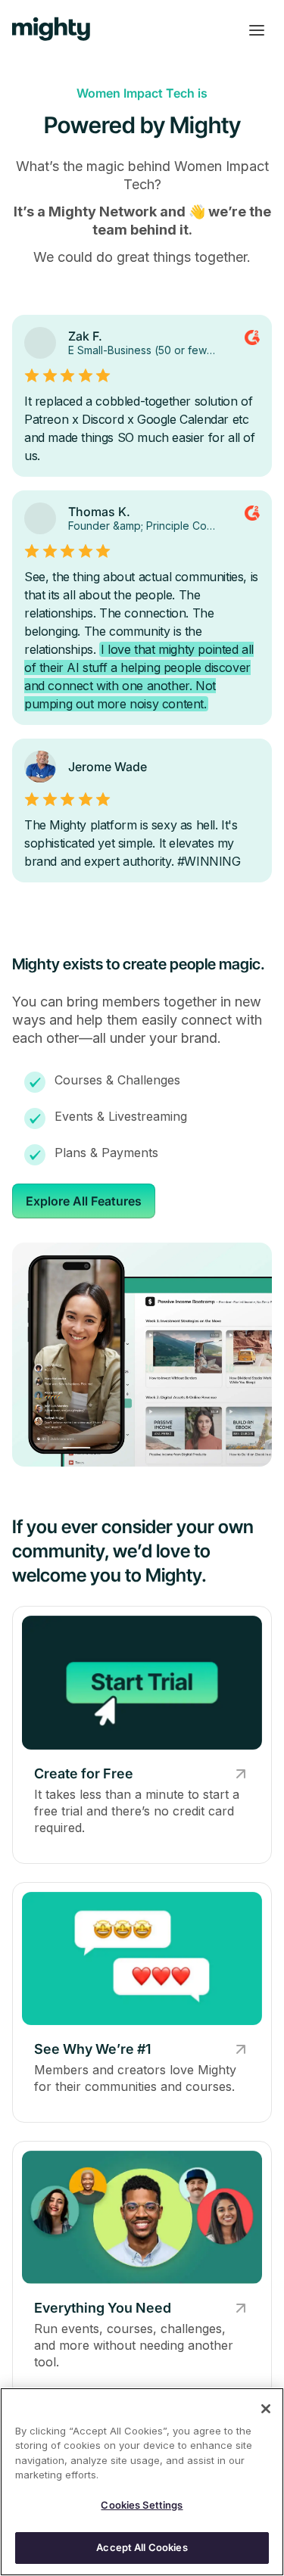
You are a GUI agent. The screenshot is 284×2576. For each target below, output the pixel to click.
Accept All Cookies (142, 2547)
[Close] (266, 2409)
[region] (142, 2482)
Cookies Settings (142, 2505)
